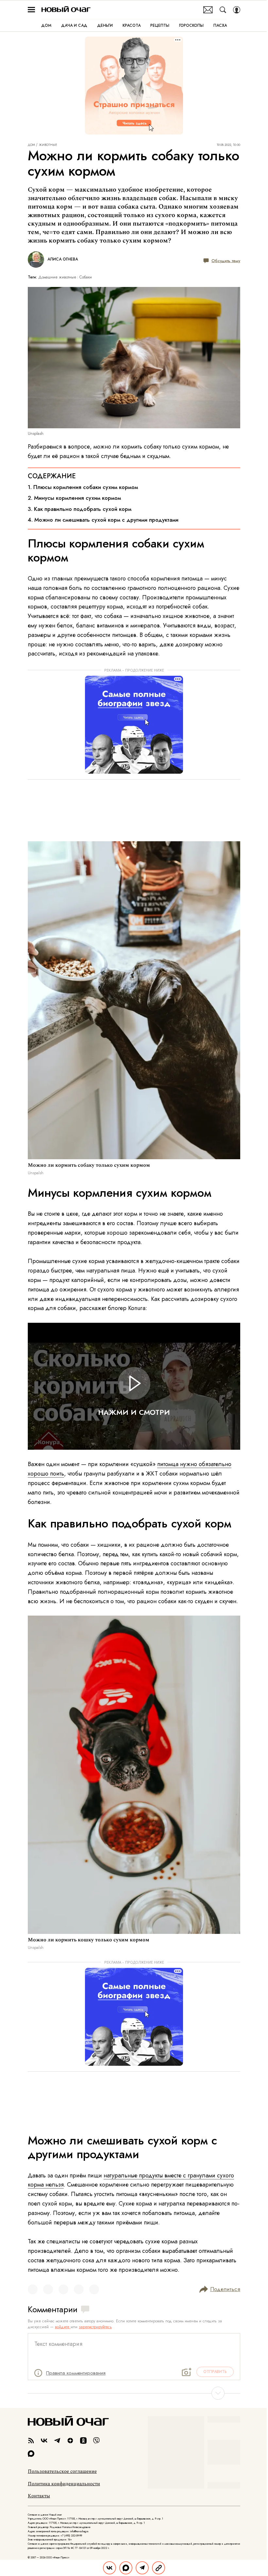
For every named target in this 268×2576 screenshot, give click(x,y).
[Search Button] (223, 10)
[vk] (44, 2441)
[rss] (31, 2441)
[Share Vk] (109, 2568)
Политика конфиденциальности (64, 2484)
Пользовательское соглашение (62, 2472)
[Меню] (31, 10)
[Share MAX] (126, 2568)
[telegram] (57, 2441)
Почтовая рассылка (208, 10)
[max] (31, 2454)
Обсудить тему (226, 260)
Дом (31, 145)
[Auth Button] (237, 10)
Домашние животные (57, 277)
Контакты (39, 2496)
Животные (48, 145)
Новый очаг (66, 10)
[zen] (70, 2441)
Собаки (86, 277)
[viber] (96, 2441)
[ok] (83, 2441)
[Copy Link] (159, 2568)
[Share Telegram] (142, 2568)
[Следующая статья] (134, 2393)
